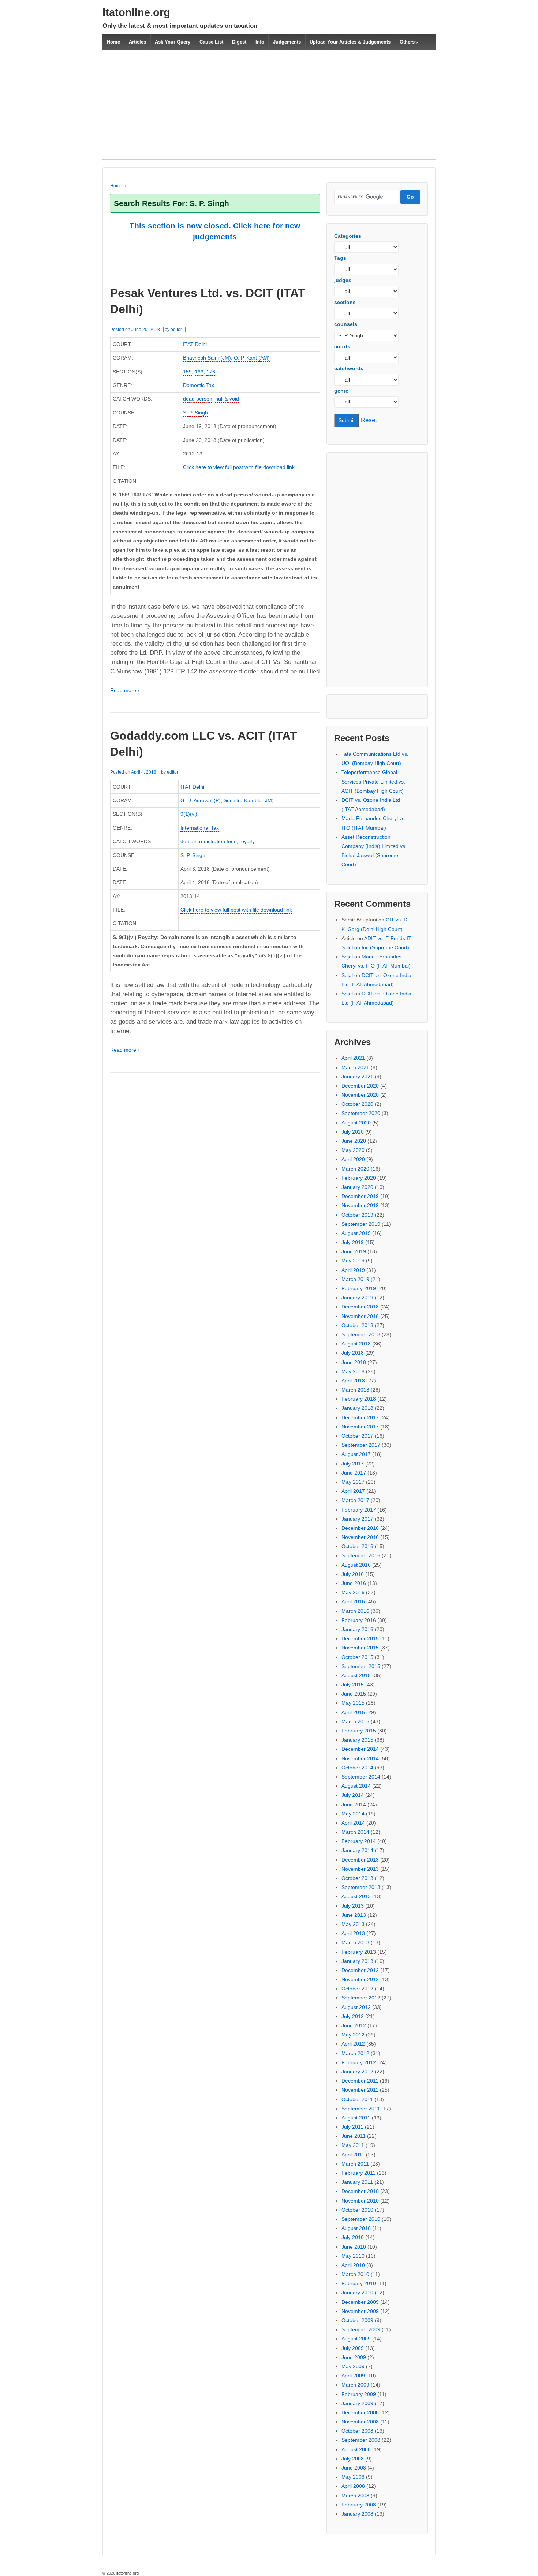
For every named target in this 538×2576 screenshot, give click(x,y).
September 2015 (361, 1666)
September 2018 (361, 1334)
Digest (239, 42)
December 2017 (360, 1417)
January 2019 (357, 1298)
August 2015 (356, 1675)
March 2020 (355, 1169)
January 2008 (357, 2514)
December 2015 (360, 1638)
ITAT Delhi (195, 344)
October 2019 (357, 1215)
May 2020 (353, 1150)
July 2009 (353, 2348)
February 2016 (359, 1620)
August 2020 (356, 1123)
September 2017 (361, 1445)
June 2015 (354, 1694)
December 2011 (360, 2081)
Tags (340, 258)
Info (260, 42)
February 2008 (359, 2505)
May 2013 (353, 1924)
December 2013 (360, 1860)
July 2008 (353, 2459)
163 (199, 372)
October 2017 (357, 1436)
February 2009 (359, 2394)
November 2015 (360, 1648)
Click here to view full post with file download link (239, 467)
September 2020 (361, 1113)
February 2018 (359, 1399)
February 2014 (359, 1841)
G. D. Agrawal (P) (201, 800)
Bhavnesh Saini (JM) (207, 358)
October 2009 (357, 2320)
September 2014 (361, 1777)
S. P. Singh (195, 413)
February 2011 (358, 2173)
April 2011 (353, 2155)
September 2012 (361, 1998)
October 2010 (357, 2210)
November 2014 (360, 1758)
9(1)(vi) (189, 814)
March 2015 (355, 1721)
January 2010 (357, 2293)
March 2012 (355, 2053)
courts (342, 346)
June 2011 (354, 2136)
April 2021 (353, 1058)
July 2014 (353, 1795)
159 (187, 372)
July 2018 (353, 1353)
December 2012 (360, 1970)
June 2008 (354, 2468)
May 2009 (353, 2366)
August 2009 (356, 2339)
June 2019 (354, 1251)
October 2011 (357, 2099)
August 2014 (356, 1786)
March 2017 (355, 1500)
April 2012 (353, 2044)
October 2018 (357, 1325)
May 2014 (353, 1814)
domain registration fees (208, 841)
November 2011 (360, 2090)
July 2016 (353, 1574)
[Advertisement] (269, 109)
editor (176, 330)
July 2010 (353, 2237)
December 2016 (360, 1528)
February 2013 (359, 1952)
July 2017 (353, 1464)
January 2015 (357, 1740)
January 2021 (357, 1077)
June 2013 (354, 1915)
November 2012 (360, 1979)
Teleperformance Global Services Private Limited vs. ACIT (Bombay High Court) (373, 781)
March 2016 (355, 1611)
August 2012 (356, 2007)
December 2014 (360, 1749)
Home (113, 42)
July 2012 (353, 2016)
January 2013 (357, 1961)
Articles (137, 42)
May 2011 (353, 2145)
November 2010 (360, 2201)
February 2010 (359, 2283)
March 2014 (355, 1832)
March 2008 (355, 2496)
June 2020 (354, 1141)
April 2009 (353, 2376)
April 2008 (353, 2486)
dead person (198, 399)
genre (341, 391)
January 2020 (357, 1187)
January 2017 (357, 1519)
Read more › (125, 690)
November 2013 (360, 1869)
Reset (369, 420)
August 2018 (356, 1344)
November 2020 (360, 1095)
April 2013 (353, 1933)
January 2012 (357, 2072)
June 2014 (354, 1805)
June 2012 (354, 2025)
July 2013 (353, 1906)
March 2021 (355, 1067)
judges (343, 280)
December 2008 (360, 2412)
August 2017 (356, 1454)
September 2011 (361, 2109)
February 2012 (359, 2062)
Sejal (347, 957)
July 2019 (353, 1242)
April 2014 (353, 1823)
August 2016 (356, 1565)
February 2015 (359, 1731)
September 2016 (361, 1555)
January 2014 (357, 1850)
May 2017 (353, 1482)
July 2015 (353, 1685)
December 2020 (360, 1086)
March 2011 (355, 2164)
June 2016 (354, 1583)
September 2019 (361, 1224)
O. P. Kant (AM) (252, 358)
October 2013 (357, 1878)
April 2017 (353, 1491)
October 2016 (357, 1546)
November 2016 (360, 1537)
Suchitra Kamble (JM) (249, 800)
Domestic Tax (199, 385)
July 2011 (352, 2127)
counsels (346, 324)
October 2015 (357, 1657)
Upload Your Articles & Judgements (350, 42)
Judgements (287, 42)
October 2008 (357, 2431)
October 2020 (357, 1104)
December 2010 (360, 2191)
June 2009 (354, 2357)
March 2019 (355, 1279)
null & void (227, 399)
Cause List (211, 42)
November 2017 (360, 1427)
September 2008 (361, 2440)
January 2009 (357, 2403)
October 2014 (357, 1768)
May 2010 (353, 2256)
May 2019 (353, 1261)
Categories (348, 236)
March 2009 (355, 2385)
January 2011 (357, 2182)
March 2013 (355, 1942)
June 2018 (354, 1362)
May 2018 (353, 1371)
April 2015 (353, 1712)
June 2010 (354, 2247)
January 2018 (357, 1408)
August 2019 (356, 1233)
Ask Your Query (173, 42)
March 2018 (355, 1390)
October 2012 (357, 1989)
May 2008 (353, 2477)
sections (345, 302)
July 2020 (353, 1132)
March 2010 (355, 2274)
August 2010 (356, 2228)
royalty (247, 841)
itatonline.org (136, 12)
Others (407, 42)
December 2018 (360, 1307)
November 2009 (360, 2311)
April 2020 (353, 1159)
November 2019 (360, 1205)
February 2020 (359, 1178)
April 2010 (353, 2265)
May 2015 (353, 1703)
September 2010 (361, 2219)
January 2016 (357, 1629)
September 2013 (361, 1887)
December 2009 (360, 2302)
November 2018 (360, 1316)
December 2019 (360, 1196)
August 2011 (356, 2118)
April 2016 (353, 1601)
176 (211, 372)
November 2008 (360, 2422)
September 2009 (361, 2329)
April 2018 (353, 1381)
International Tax (200, 828)
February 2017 (359, 1510)
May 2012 (353, 2035)
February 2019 (359, 1288)
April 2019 (353, 1270)
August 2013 (356, 1896)
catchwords (349, 368)
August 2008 (356, 2449)
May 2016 (353, 1592)
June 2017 (354, 1473)
